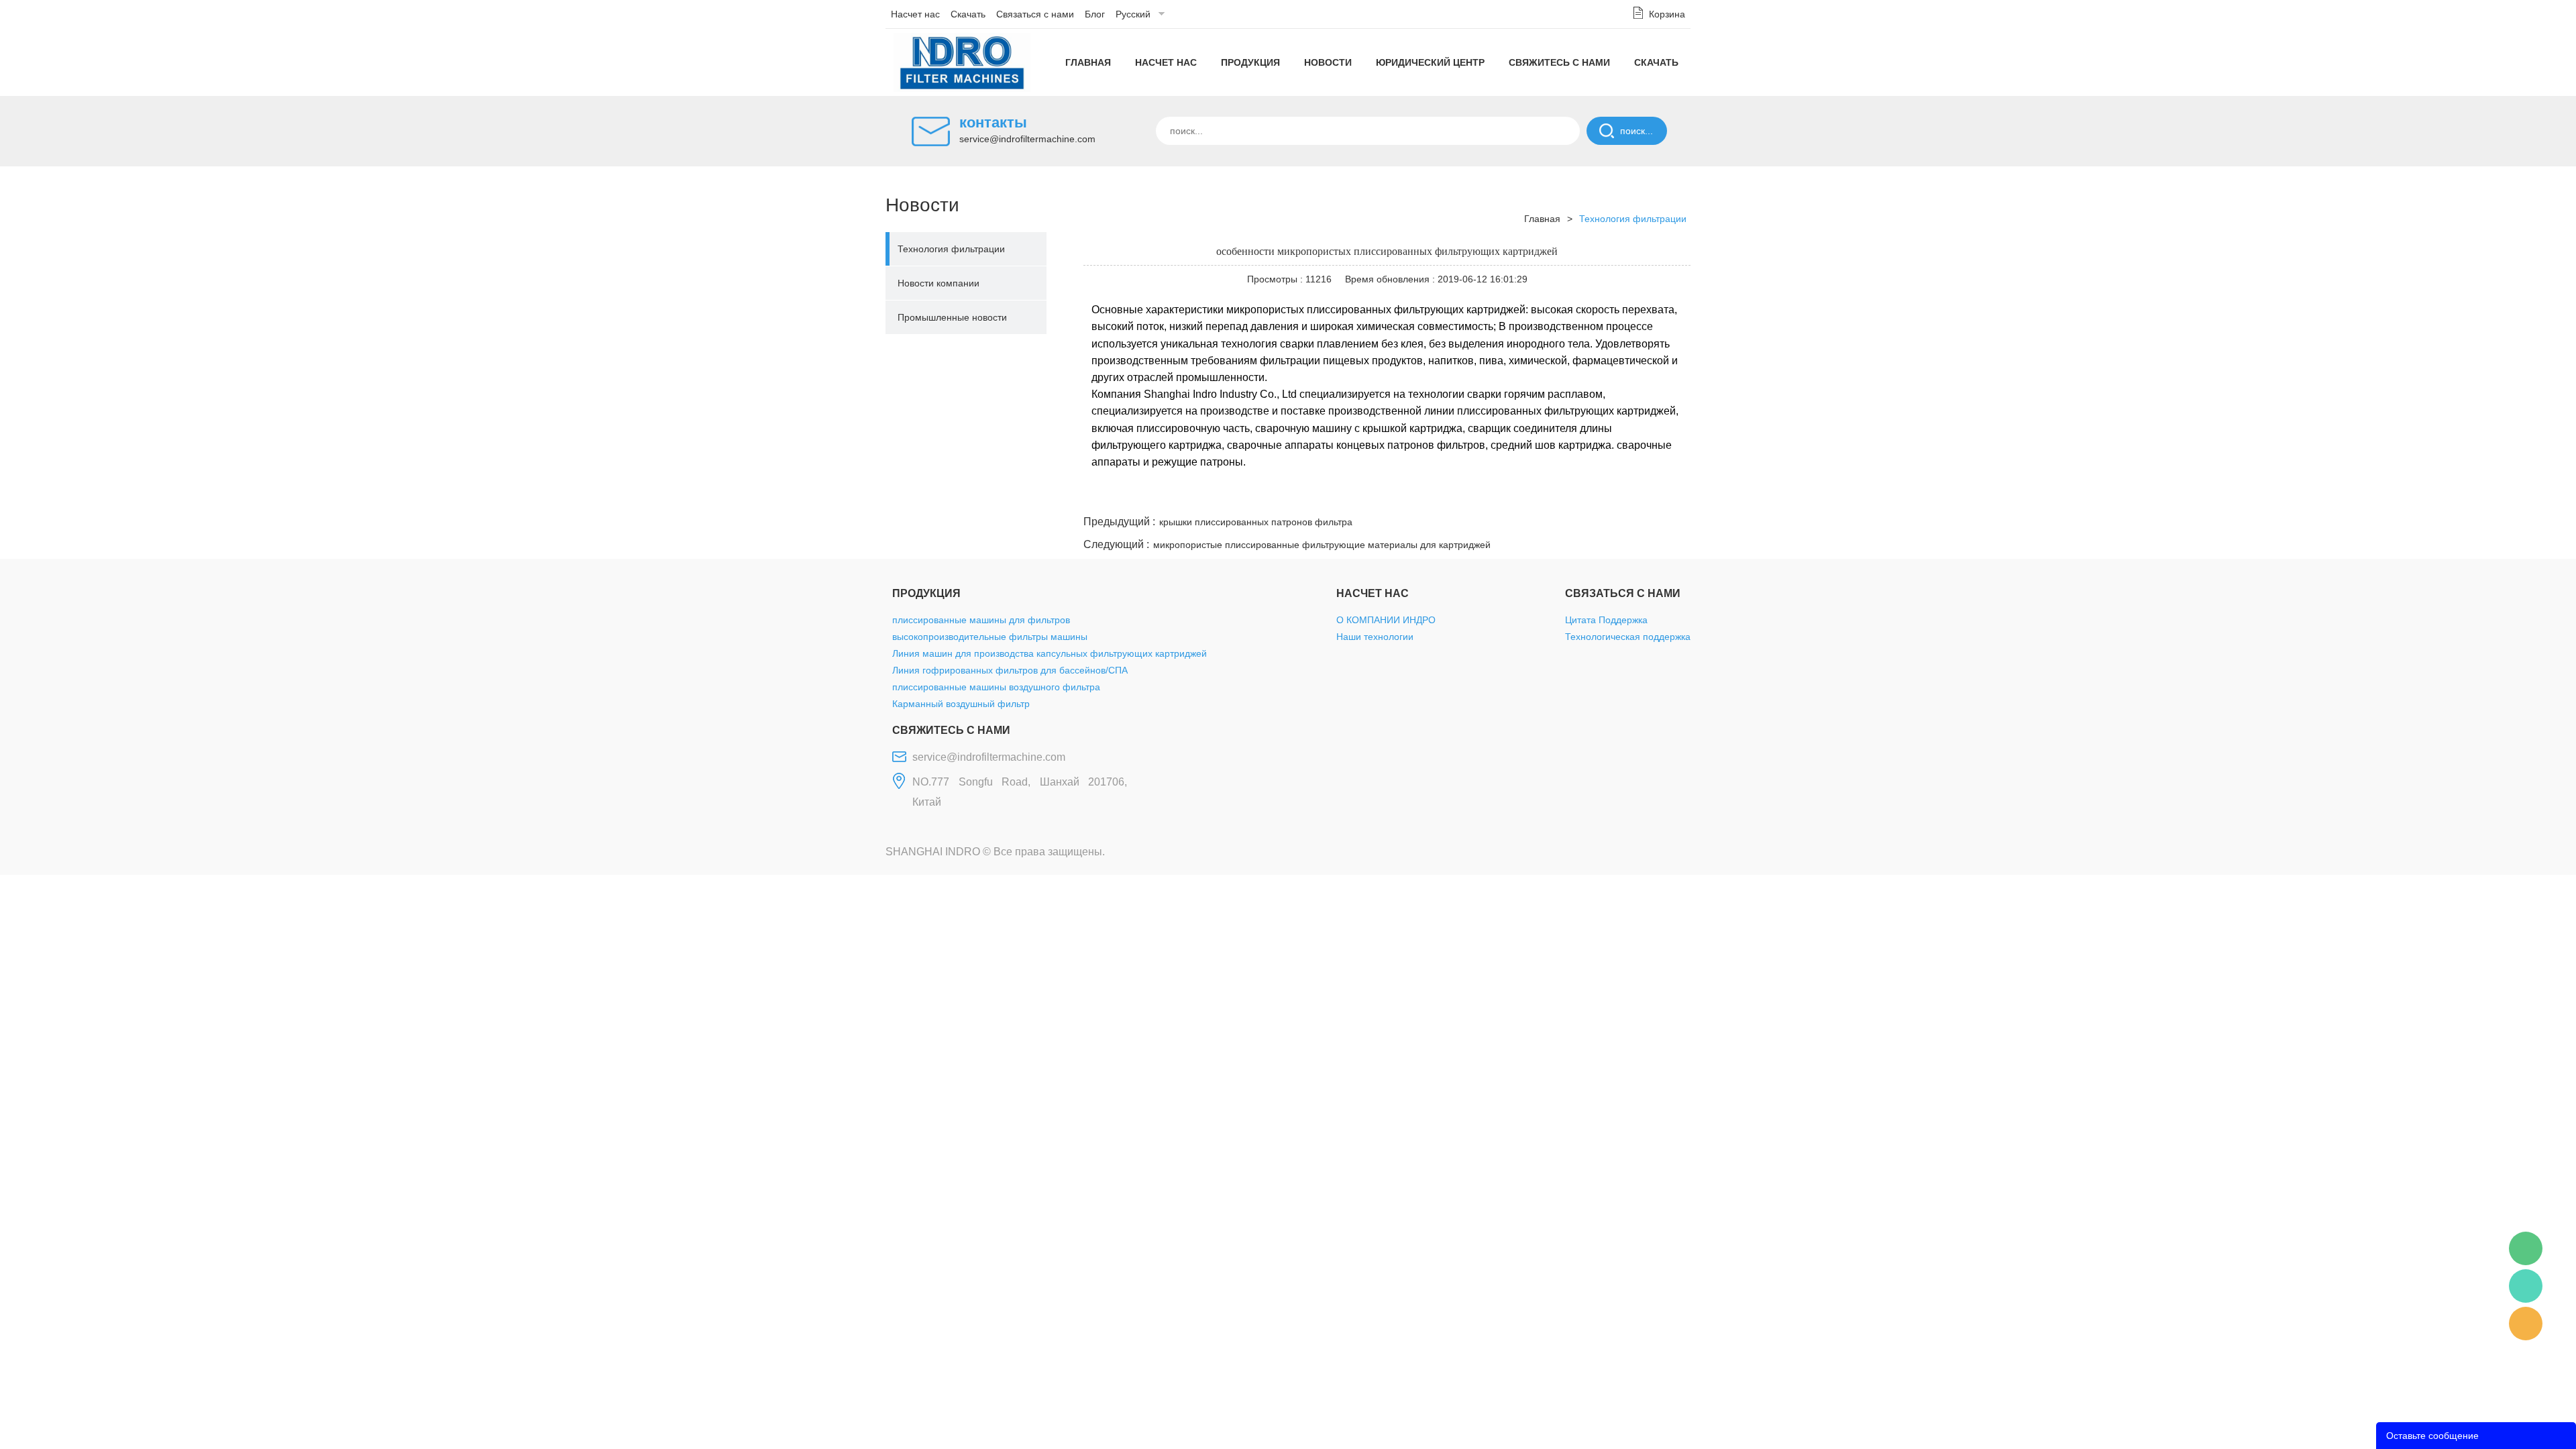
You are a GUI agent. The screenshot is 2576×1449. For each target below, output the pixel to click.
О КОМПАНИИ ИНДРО (1386, 620)
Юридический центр (1430, 62)
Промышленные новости (952, 317)
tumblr (1631, 496)
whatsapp (1558, 496)
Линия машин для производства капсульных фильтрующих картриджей (1050, 653)
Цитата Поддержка (1606, 620)
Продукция (1250, 62)
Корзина (1667, 14)
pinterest (1595, 496)
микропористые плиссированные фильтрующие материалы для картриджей (1322, 545)
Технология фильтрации (951, 249)
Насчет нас (915, 14)
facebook (1450, 496)
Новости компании (938, 283)
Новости (1328, 62)
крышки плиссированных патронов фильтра (1256, 522)
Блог (1095, 14)
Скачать (968, 14)
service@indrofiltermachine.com (1027, 139)
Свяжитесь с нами (1559, 62)
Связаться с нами (1035, 14)
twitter (1522, 496)
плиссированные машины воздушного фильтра (996, 687)
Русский (1133, 14)
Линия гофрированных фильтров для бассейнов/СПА (1010, 670)
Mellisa (2526, 1286)
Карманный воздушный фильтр (961, 704)
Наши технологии (1375, 637)
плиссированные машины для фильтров (981, 620)
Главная (1088, 62)
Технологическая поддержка (1628, 637)
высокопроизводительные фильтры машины (990, 637)
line (1486, 496)
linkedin (1667, 496)
